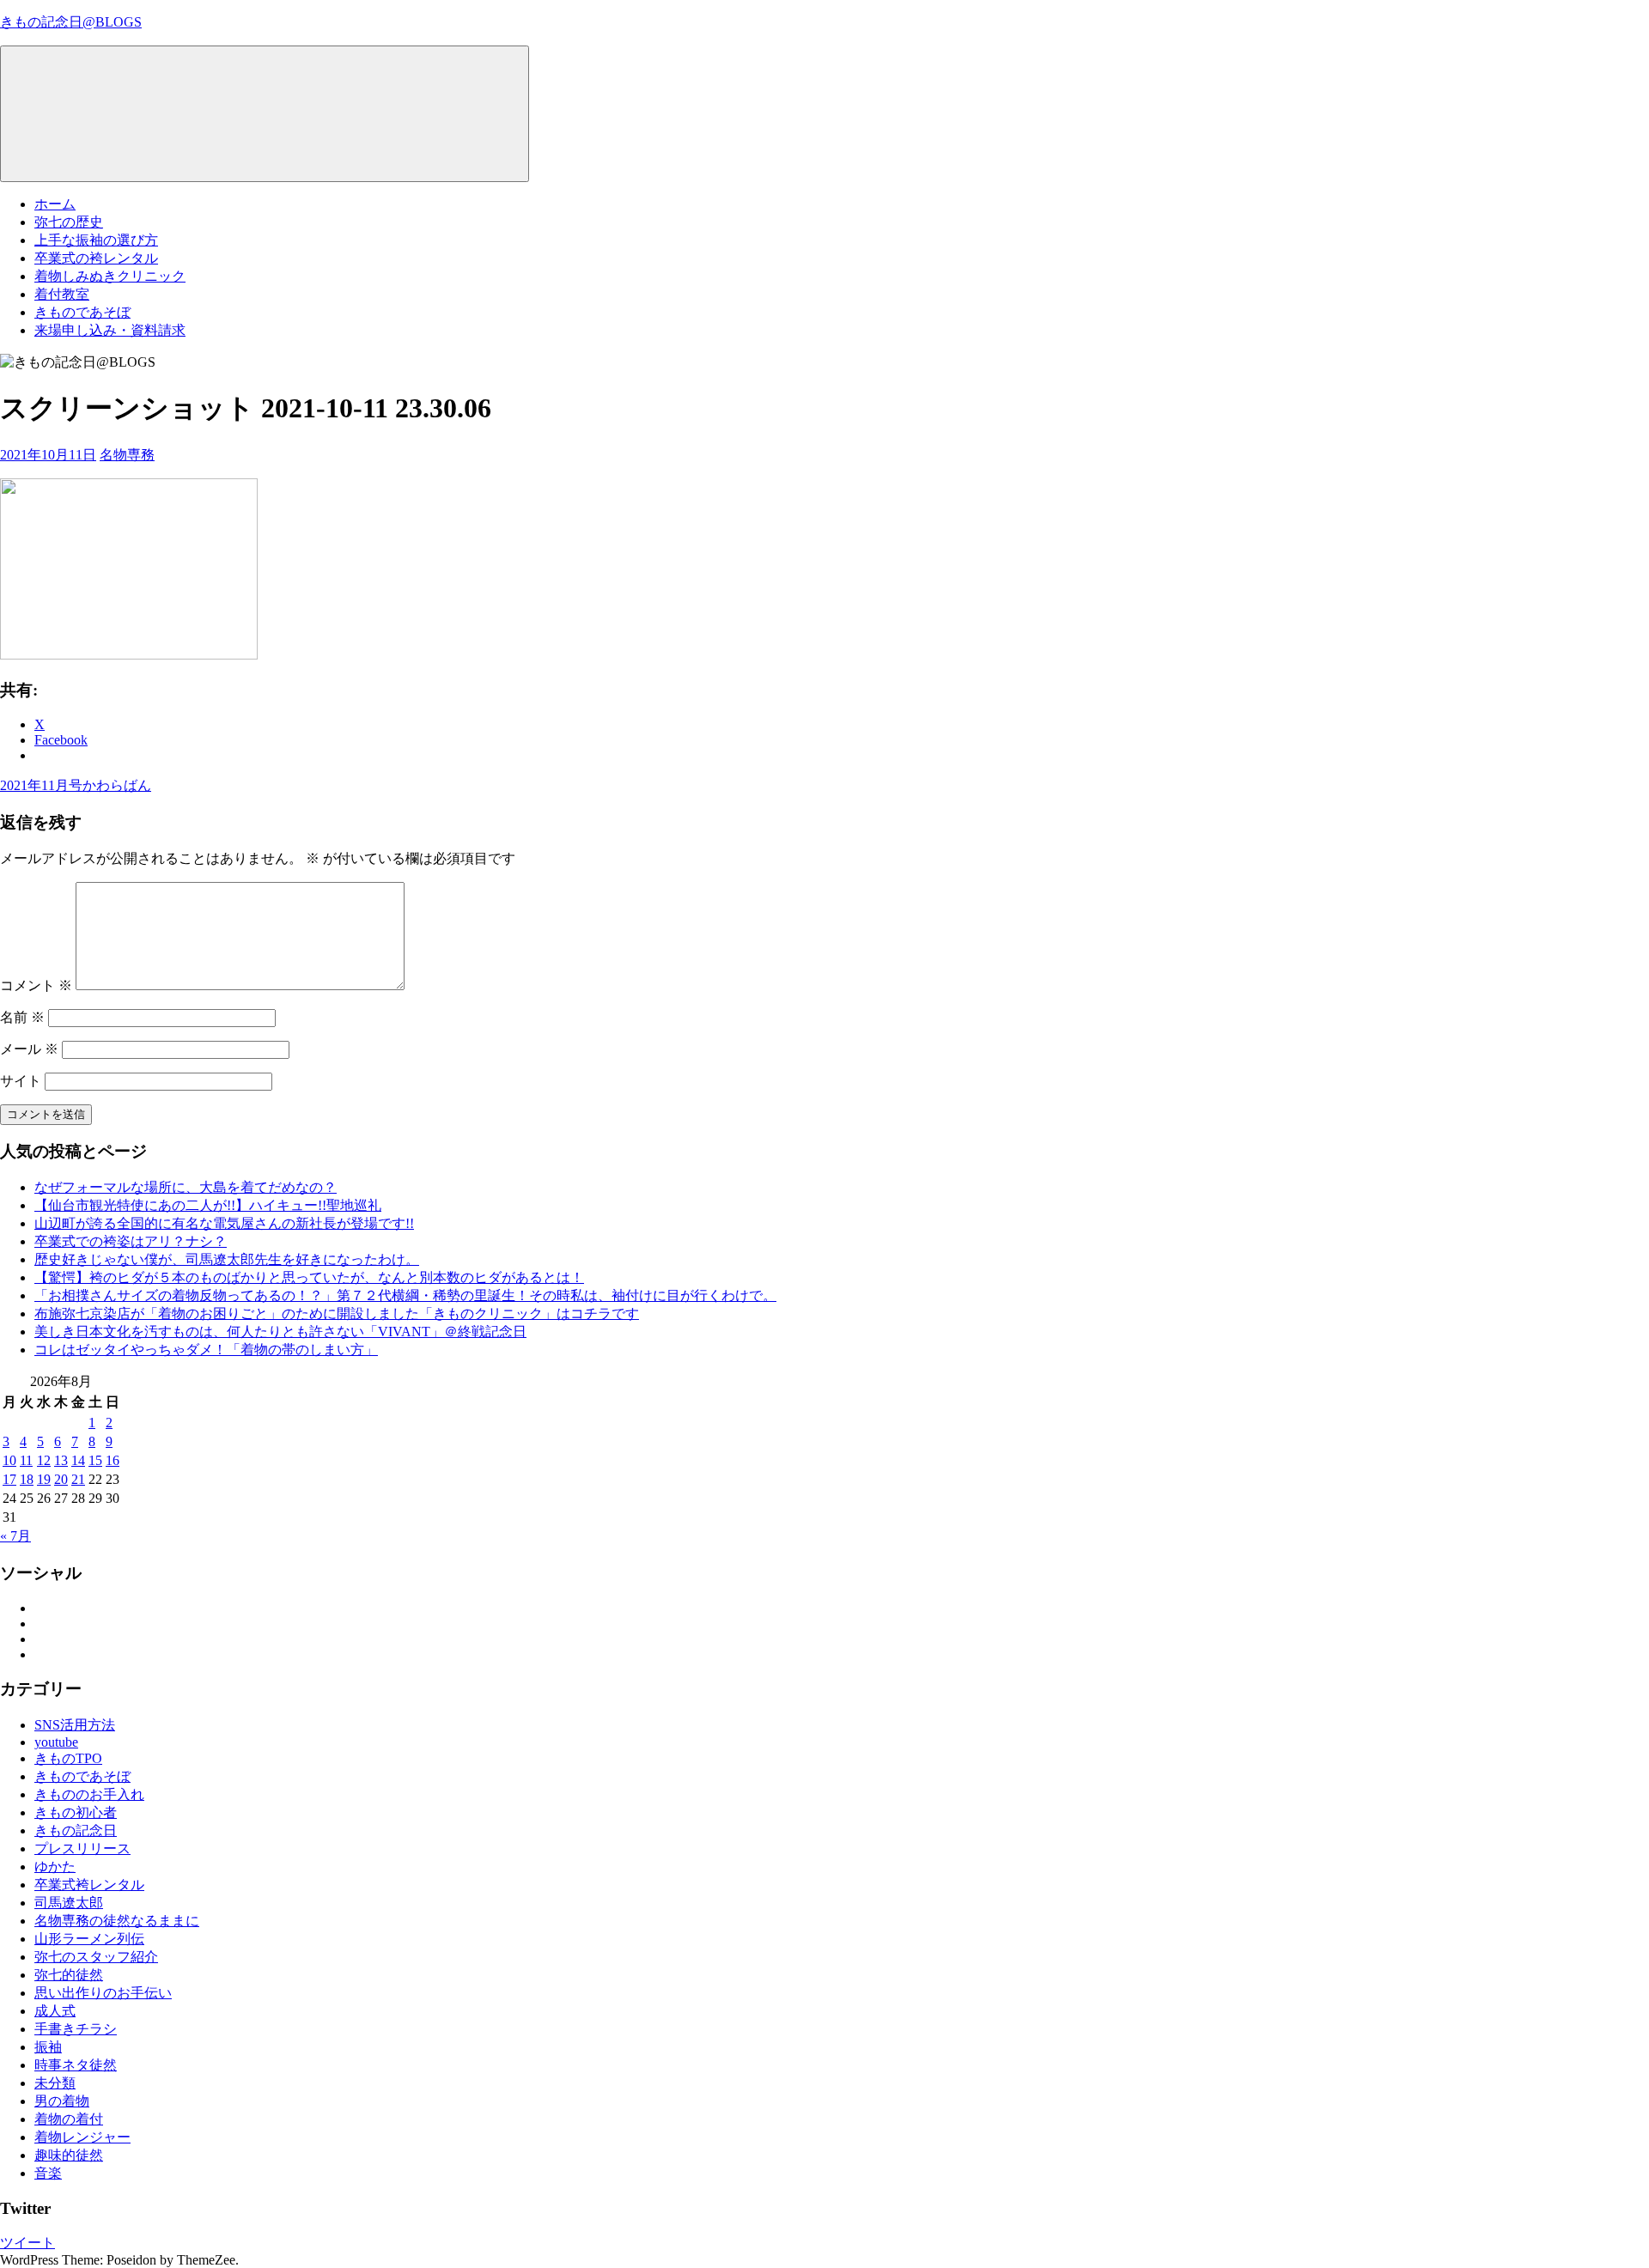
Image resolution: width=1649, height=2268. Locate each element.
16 (113, 1460)
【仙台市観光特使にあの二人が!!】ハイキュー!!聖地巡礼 (208, 1205)
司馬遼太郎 (69, 1903)
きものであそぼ (82, 312)
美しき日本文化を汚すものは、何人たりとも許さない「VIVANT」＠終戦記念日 (280, 1332)
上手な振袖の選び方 (96, 240)
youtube (56, 1742)
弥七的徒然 (69, 1975)
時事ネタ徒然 (76, 2065)
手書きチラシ (76, 2029)
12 (44, 1460)
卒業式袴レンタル (89, 1885)
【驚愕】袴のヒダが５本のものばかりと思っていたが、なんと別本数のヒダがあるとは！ (309, 1277)
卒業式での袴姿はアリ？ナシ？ (131, 1241)
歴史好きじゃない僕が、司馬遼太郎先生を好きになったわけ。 (227, 1259)
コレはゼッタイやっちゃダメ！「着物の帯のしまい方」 (206, 1350)
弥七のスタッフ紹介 (96, 1957)
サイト (21, 1081)
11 (26, 1460)
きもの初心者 (76, 1812)
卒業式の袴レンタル (96, 258)
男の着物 (62, 2101)
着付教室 (62, 294)
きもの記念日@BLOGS (71, 22)
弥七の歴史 (69, 222)
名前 (22, 1017)
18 (27, 1479)
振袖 (48, 2047)
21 (78, 1479)
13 (61, 1460)
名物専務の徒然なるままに (117, 1921)
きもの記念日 (76, 1830)
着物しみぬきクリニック (110, 276)
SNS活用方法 (75, 1725)
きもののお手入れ (89, 1794)
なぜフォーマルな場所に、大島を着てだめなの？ (186, 1187)
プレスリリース (82, 1848)
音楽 (48, 2173)
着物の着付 (69, 2119)
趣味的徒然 (69, 2155)
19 (44, 1479)
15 (95, 1460)
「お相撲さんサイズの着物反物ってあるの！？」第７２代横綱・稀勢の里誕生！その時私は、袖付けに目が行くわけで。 (405, 1295)
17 (9, 1479)
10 (9, 1460)
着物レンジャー (82, 2137)
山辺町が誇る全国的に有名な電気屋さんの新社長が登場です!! (224, 1223)
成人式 (55, 2011)
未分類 (55, 2083)
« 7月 (15, 1536)
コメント (36, 985)
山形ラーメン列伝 (89, 1939)
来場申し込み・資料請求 (110, 330)
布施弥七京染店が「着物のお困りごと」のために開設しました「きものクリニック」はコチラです (337, 1313)
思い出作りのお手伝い (103, 1993)
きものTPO (68, 1758)
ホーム (55, 204)
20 (61, 1479)
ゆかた (55, 1867)
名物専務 (127, 455)
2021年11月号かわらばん (76, 785)
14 (78, 1460)
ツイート (27, 2243)
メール (29, 1049)
